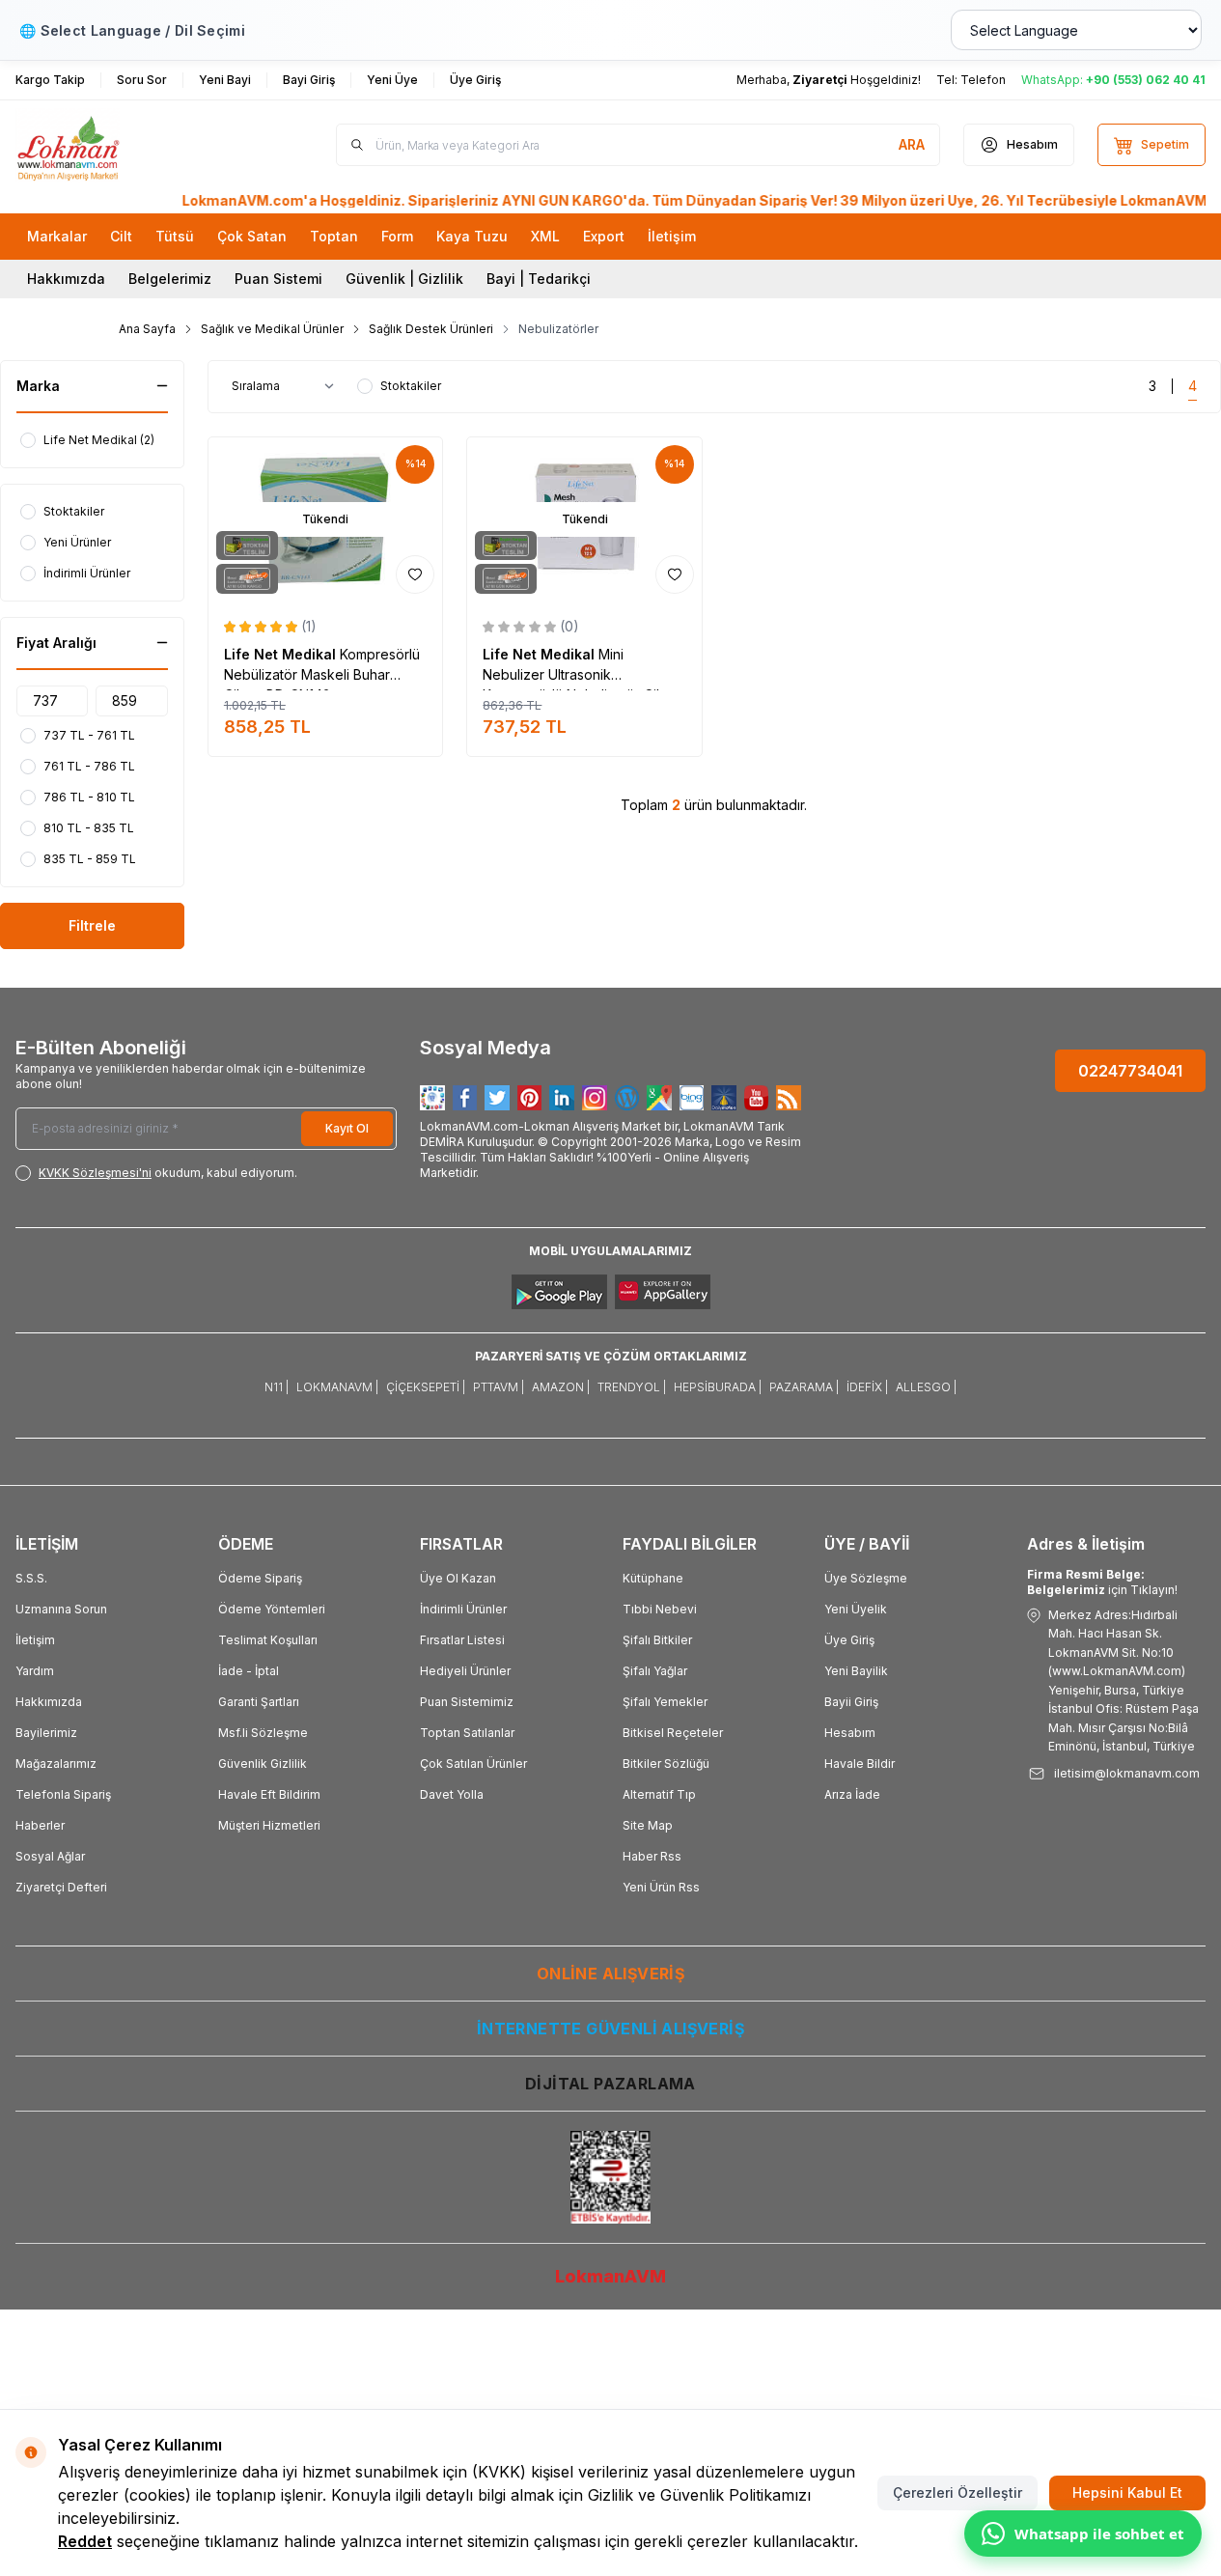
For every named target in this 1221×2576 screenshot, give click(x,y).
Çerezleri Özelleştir (957, 2492)
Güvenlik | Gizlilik (404, 279)
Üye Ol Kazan (458, 1578)
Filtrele (92, 925)
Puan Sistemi (278, 279)
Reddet (85, 2541)
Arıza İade (852, 1794)
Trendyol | (632, 1387)
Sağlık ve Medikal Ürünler (272, 329)
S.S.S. (31, 1578)
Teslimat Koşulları (268, 1640)
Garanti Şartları (259, 1702)
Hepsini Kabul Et (1127, 2492)
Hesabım (850, 1733)
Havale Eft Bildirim (269, 1794)
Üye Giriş (849, 1640)
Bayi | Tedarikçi (539, 279)
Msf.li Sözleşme (263, 1733)
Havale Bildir (860, 1764)
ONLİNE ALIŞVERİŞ (610, 1974)
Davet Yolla (452, 1794)
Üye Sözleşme (866, 1578)
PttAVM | (499, 1387)
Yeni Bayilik (856, 1671)
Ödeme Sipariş (260, 1578)
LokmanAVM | (337, 1387)
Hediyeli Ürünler (465, 1671)
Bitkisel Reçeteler (673, 1733)
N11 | (277, 1387)
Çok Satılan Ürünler (473, 1764)
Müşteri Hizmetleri (269, 1825)
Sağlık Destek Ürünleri (431, 329)
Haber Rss (652, 1856)
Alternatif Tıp (659, 1794)
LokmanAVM (610, 2276)
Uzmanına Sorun (61, 1609)
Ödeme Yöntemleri (272, 1609)
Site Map (648, 1825)
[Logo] (131, 145)
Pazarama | (804, 1387)
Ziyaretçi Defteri (61, 1887)
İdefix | (867, 1387)
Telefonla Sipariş (63, 1794)
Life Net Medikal (282, 654)
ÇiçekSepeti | (426, 1387)
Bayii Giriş (851, 1702)
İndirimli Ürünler (463, 1609)
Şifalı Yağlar (655, 1671)
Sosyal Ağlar (50, 1856)
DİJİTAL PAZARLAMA (610, 2084)
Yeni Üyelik (856, 1609)
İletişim (35, 1640)
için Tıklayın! (1102, 1582)
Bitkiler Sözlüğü (666, 1764)
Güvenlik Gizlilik (263, 1764)
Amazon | (561, 1387)
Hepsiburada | (718, 1387)
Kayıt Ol (347, 1128)
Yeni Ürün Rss (661, 1887)
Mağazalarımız (56, 1764)
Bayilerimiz (46, 1733)
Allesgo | (926, 1387)
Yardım (35, 1671)
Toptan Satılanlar (467, 1733)
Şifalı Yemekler (665, 1702)
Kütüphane (653, 1578)
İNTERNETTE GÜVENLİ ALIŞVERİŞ (610, 2029)
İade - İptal (249, 1671)
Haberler (40, 1825)
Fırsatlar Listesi (462, 1640)
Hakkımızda (66, 279)
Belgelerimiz (170, 279)
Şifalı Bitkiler (657, 1640)
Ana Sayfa (147, 329)
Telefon (983, 80)
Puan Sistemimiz (467, 1702)
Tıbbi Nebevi (660, 1609)
